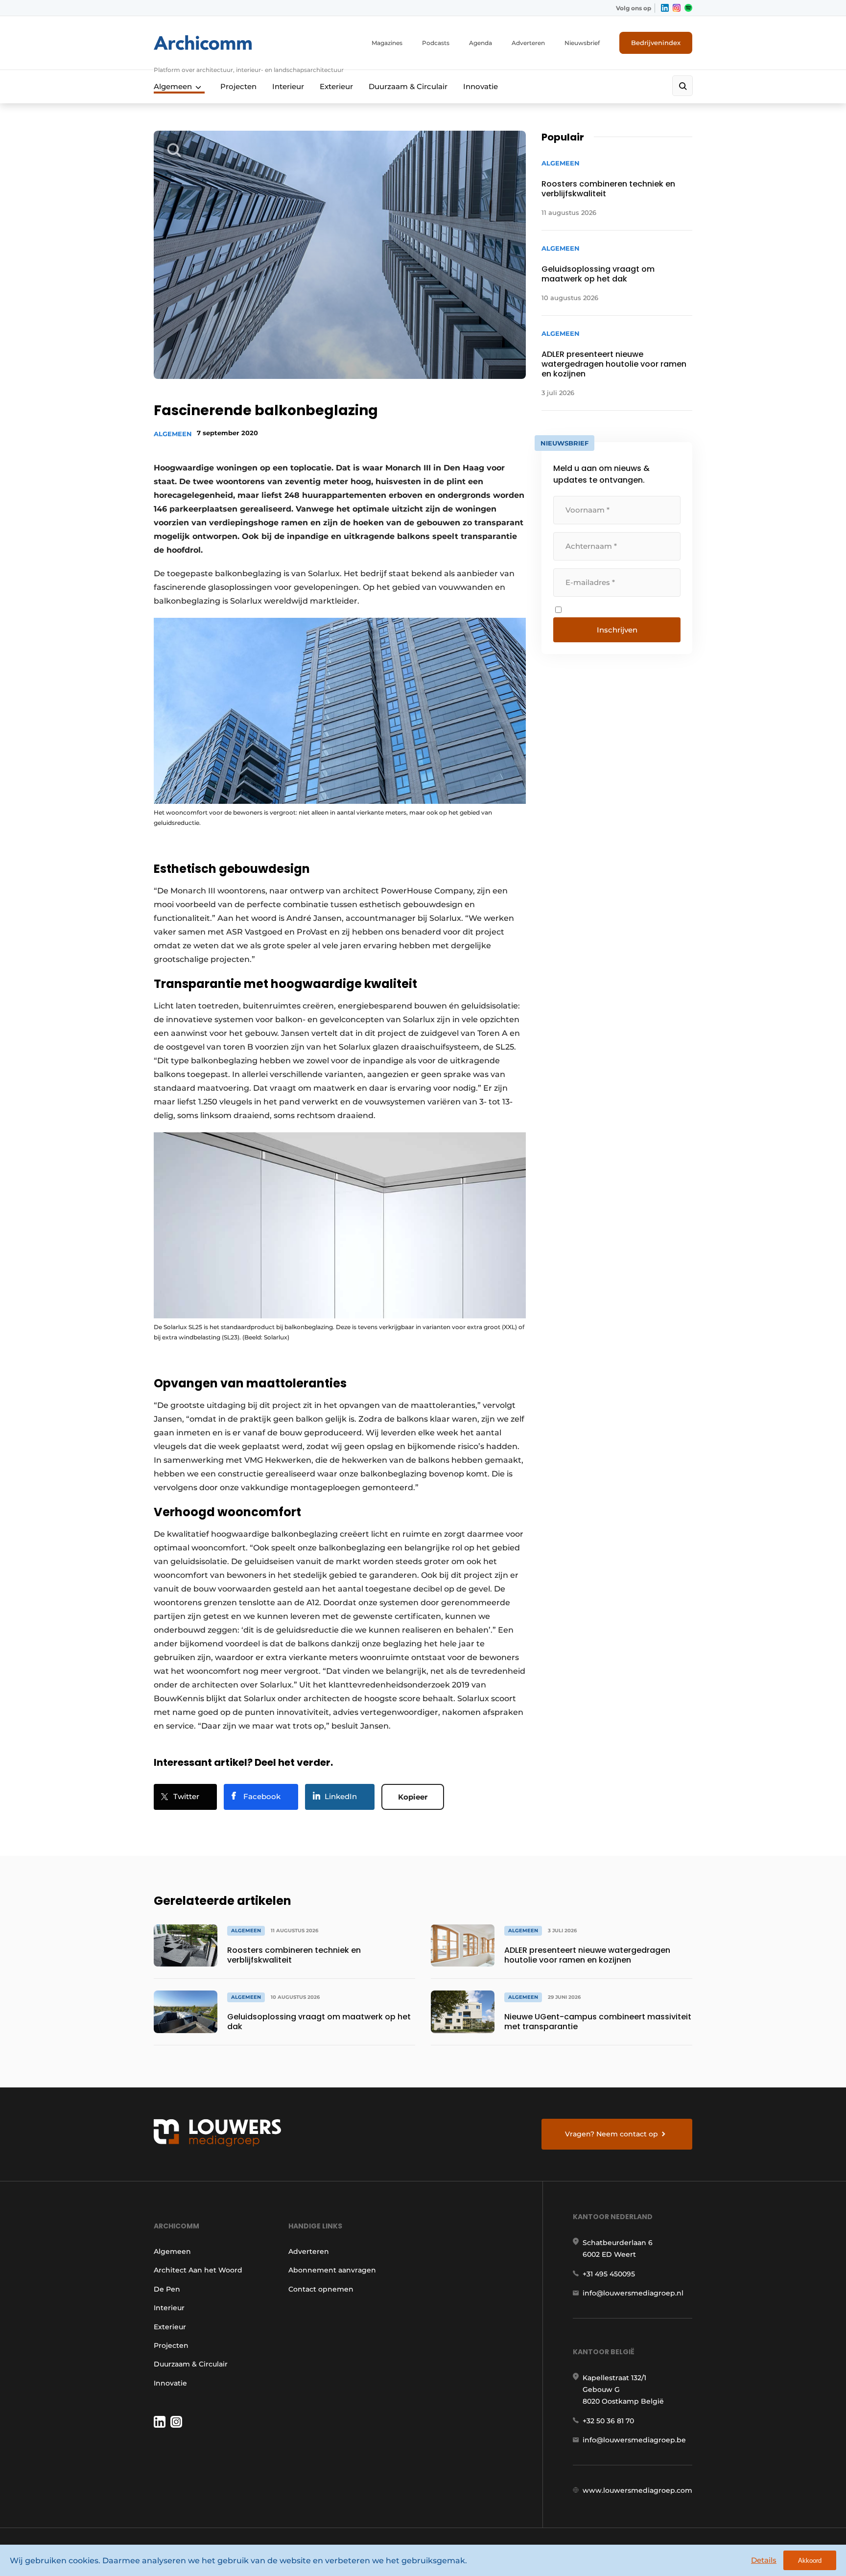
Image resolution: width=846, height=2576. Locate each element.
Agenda (481, 43)
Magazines (387, 43)
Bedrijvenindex (656, 43)
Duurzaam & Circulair (408, 86)
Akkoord (810, 2561)
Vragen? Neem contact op (611, 2134)
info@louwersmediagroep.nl (633, 2293)
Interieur (288, 86)
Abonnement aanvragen (332, 2270)
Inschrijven (617, 630)
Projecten (238, 86)
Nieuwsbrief (582, 43)
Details (764, 2560)
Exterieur (336, 86)
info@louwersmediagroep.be (634, 2440)
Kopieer (413, 1797)
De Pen (167, 2289)
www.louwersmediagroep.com (637, 2490)
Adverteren (528, 43)
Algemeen (173, 86)
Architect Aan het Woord (198, 2270)
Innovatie (481, 86)
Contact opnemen (321, 2289)
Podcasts (436, 43)
